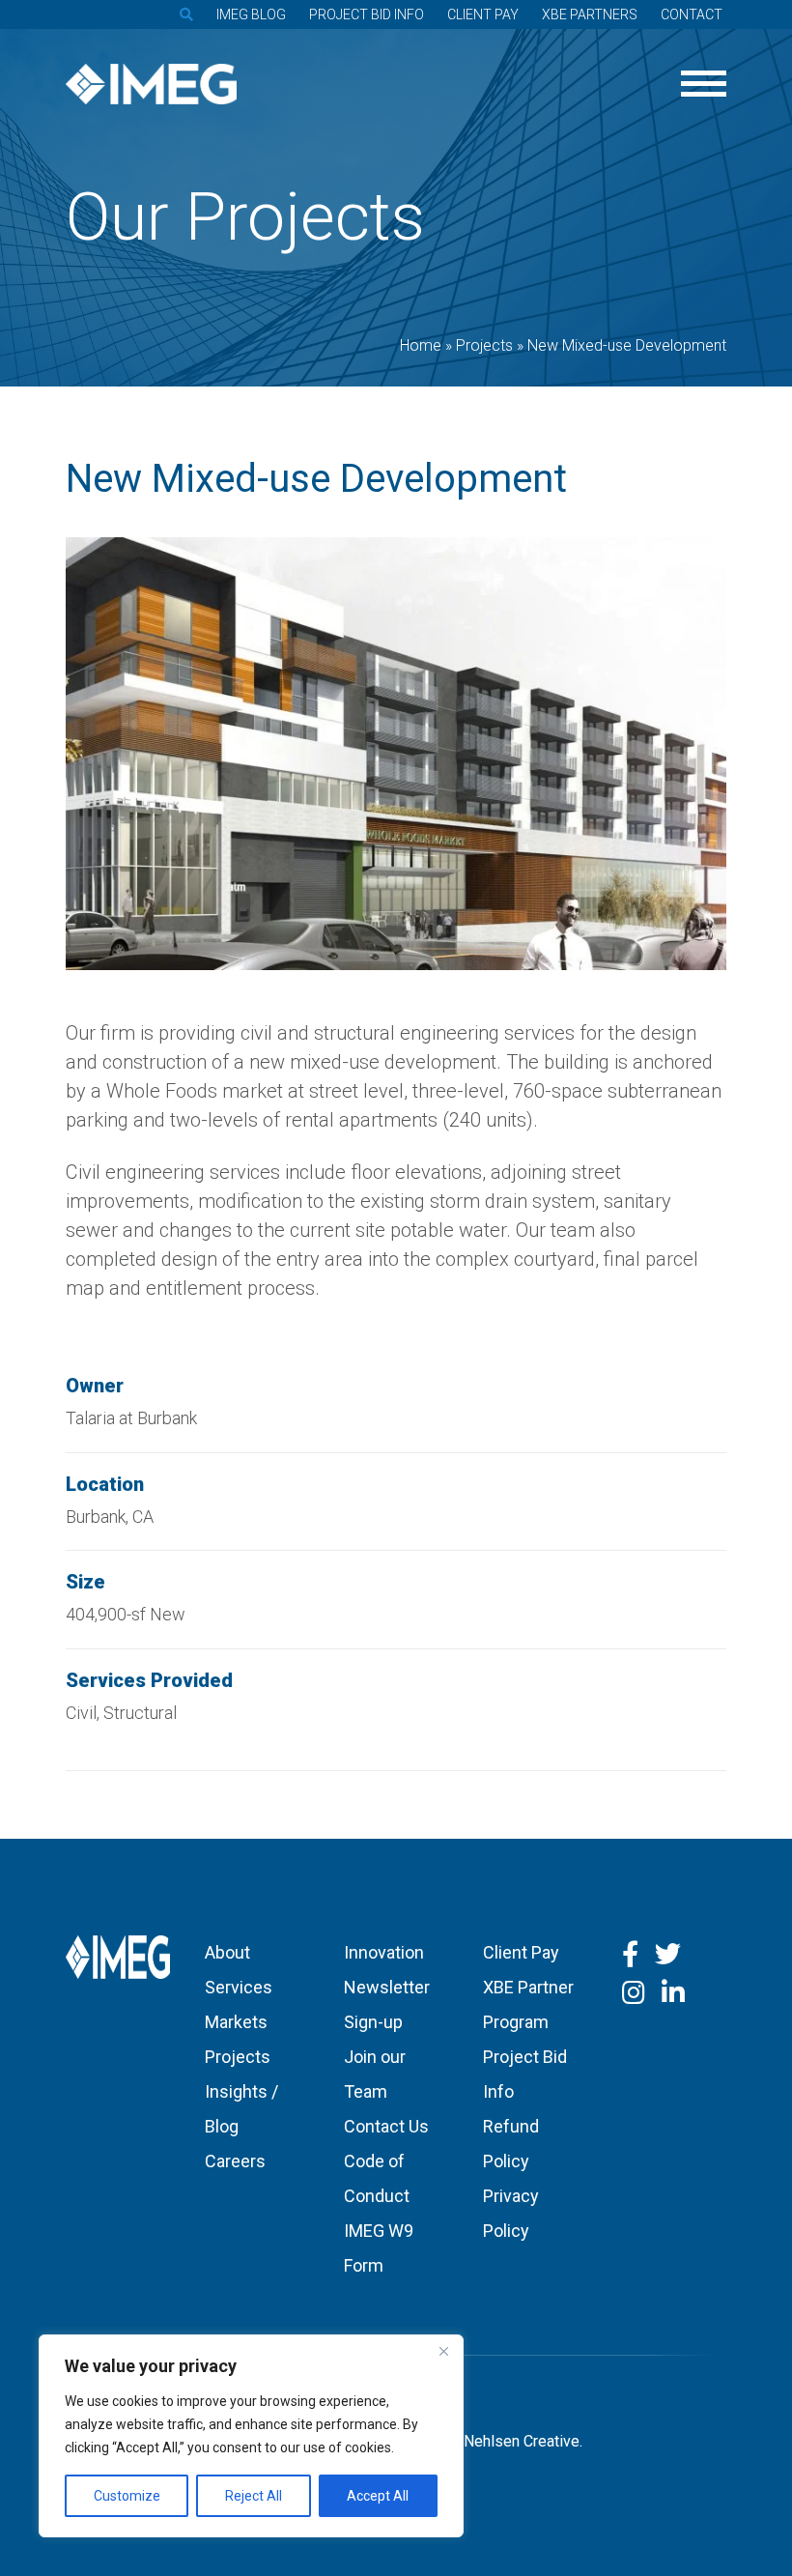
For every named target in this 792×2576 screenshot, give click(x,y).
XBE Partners (590, 14)
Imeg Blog (251, 14)
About (227, 1952)
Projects (238, 2057)
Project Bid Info (367, 14)
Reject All (254, 2496)
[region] (251, 2436)
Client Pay (483, 14)
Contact (692, 14)
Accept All (378, 2496)
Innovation (384, 1952)
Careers (235, 2161)
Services (239, 1987)
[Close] (443, 2351)
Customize (127, 2496)
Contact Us (386, 2126)
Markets (236, 2022)
